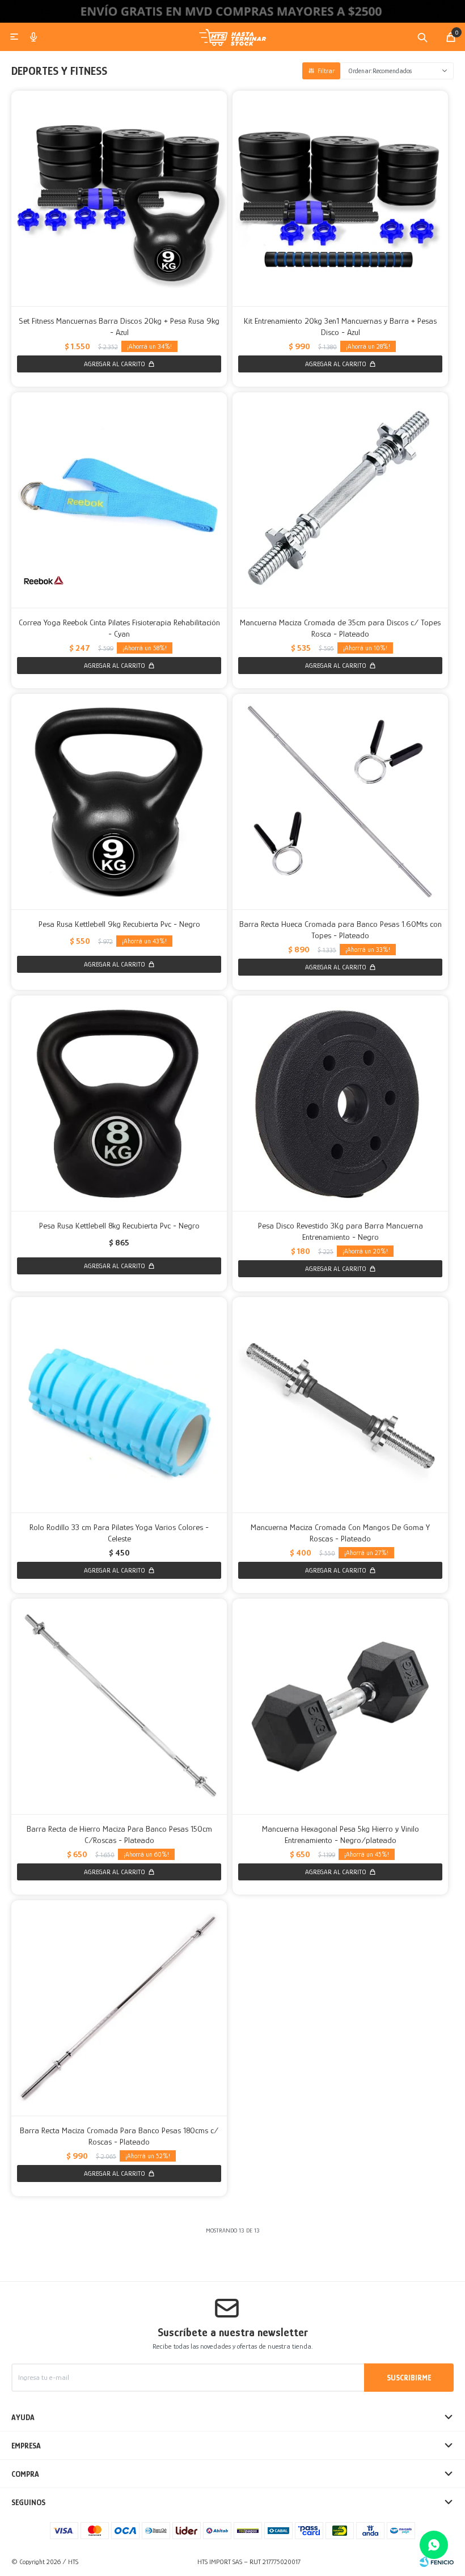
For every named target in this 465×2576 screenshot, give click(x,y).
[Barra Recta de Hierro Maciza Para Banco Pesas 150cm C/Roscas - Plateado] (119, 1706)
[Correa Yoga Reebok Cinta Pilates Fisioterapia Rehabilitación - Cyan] (119, 500)
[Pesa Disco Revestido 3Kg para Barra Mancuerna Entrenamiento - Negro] (340, 1103)
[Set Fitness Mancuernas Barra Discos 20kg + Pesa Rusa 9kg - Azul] (119, 198)
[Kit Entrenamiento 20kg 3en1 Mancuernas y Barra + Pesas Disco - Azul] (340, 198)
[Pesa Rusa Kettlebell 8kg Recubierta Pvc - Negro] (119, 1103)
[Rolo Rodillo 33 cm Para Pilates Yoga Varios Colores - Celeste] (119, 1405)
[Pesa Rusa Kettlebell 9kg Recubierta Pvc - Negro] (119, 802)
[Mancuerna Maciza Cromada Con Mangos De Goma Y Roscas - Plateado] (340, 1405)
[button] (422, 37)
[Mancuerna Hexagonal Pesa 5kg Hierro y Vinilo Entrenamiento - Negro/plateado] (340, 1706)
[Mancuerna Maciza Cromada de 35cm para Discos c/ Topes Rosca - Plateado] (340, 500)
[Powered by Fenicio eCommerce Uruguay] (437, 2562)
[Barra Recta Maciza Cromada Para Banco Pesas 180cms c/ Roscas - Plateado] (119, 2008)
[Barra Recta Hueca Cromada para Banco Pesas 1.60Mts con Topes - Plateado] (340, 802)
